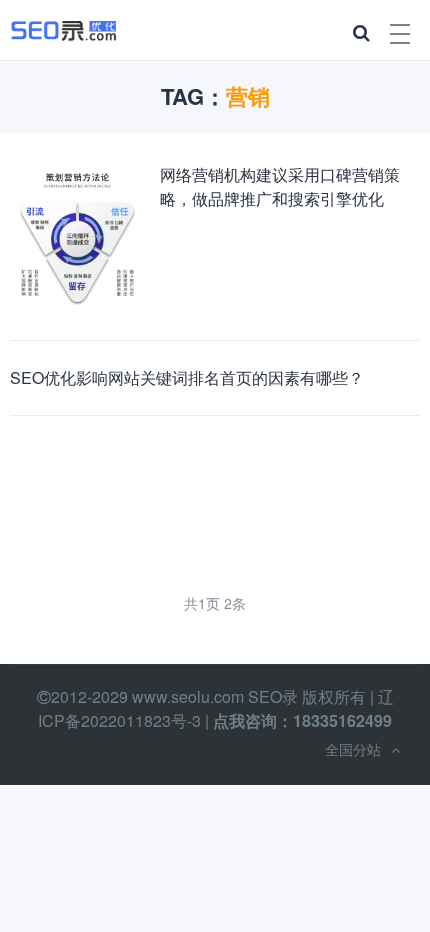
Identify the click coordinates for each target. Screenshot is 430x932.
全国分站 (353, 749)
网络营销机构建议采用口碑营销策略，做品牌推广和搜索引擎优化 (280, 186)
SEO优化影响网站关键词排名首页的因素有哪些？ (187, 377)
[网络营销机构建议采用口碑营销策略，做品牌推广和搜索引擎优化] (77, 239)
